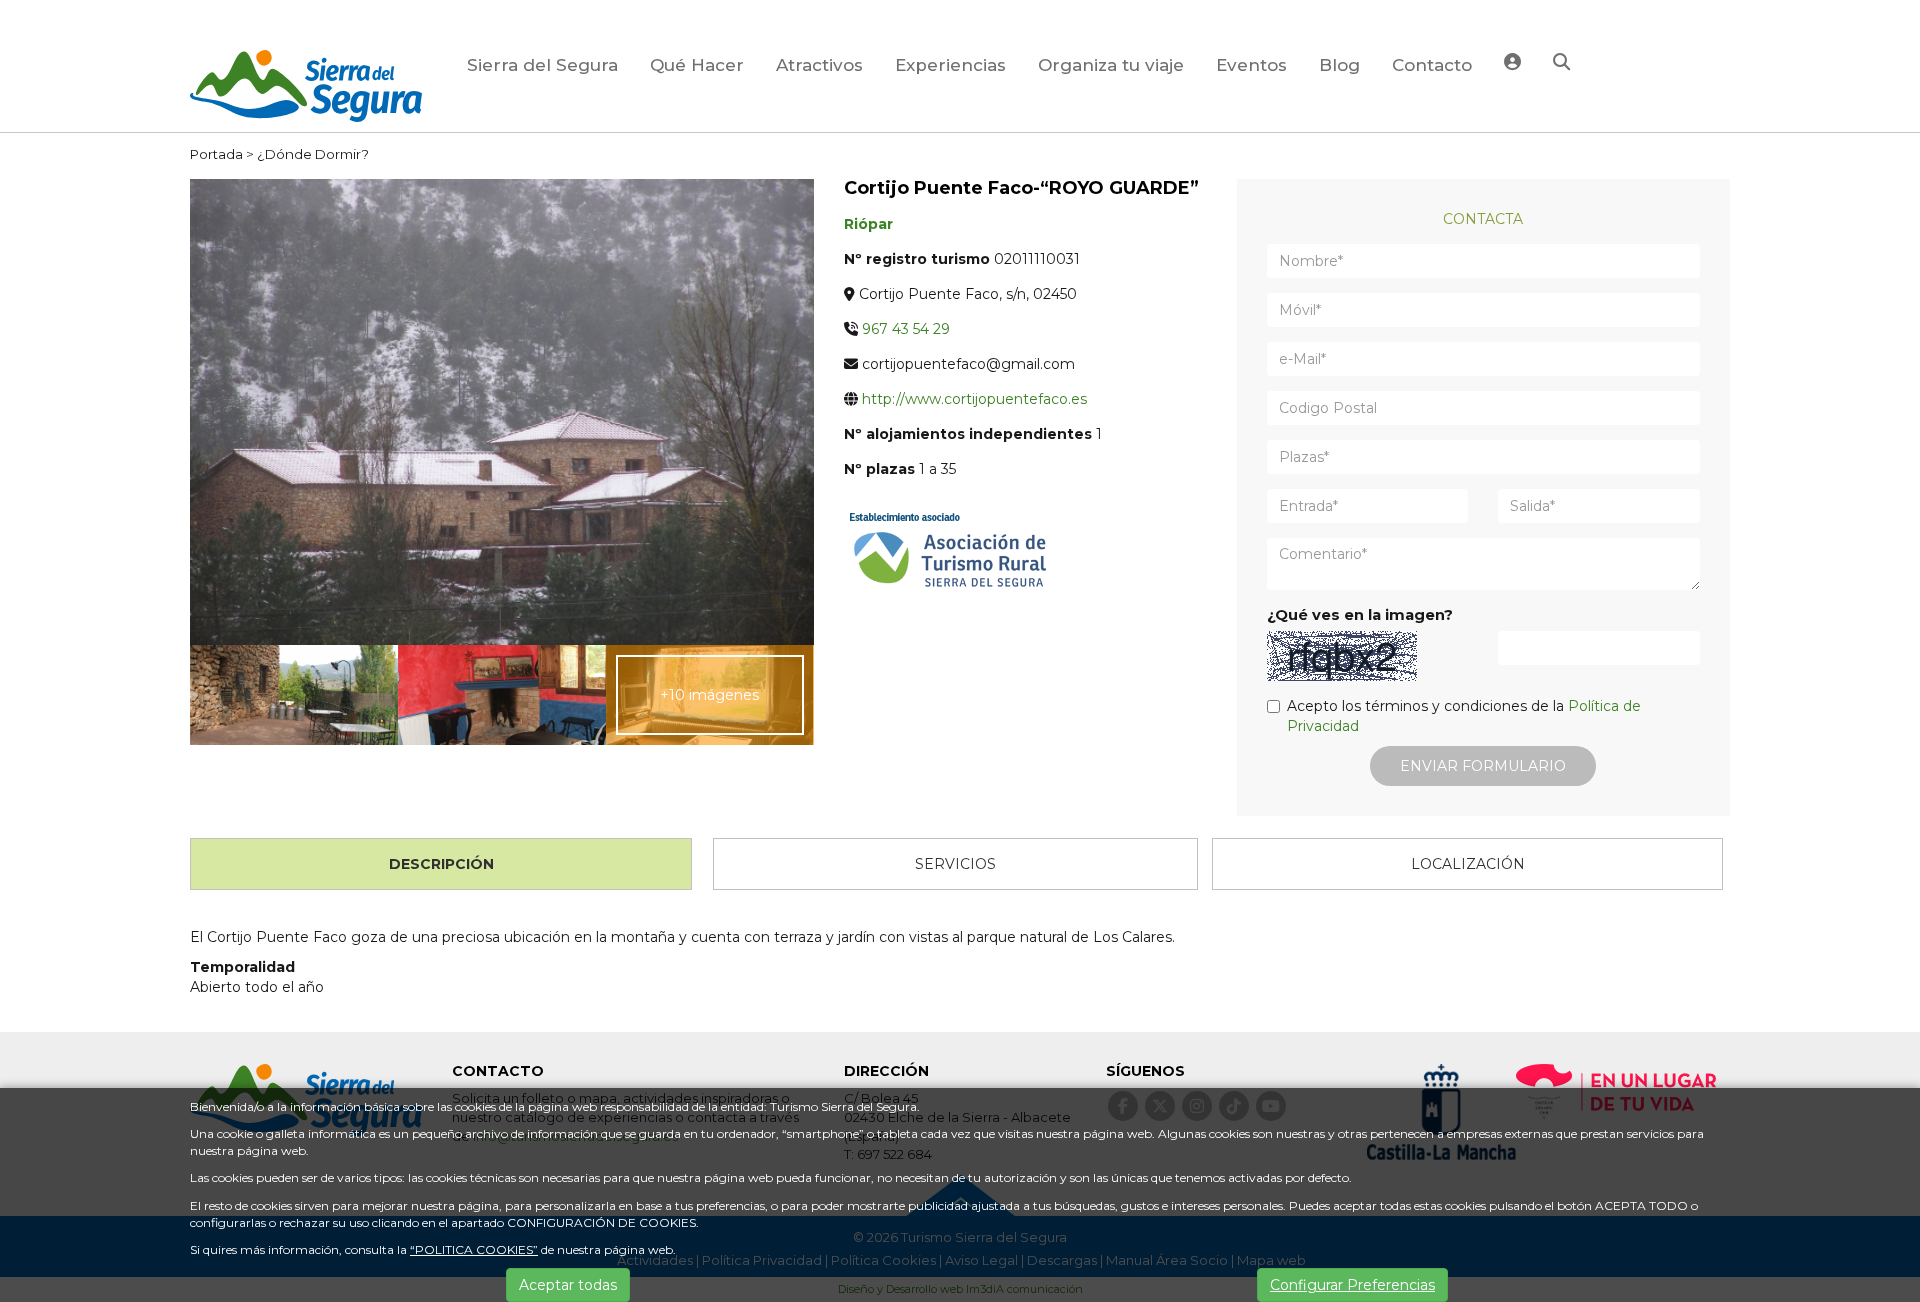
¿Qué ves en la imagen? (1360, 615)
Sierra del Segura (542, 65)
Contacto (1432, 65)
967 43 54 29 (906, 329)
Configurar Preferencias (1352, 1285)
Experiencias (950, 65)
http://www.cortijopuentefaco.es (974, 399)
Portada (216, 154)
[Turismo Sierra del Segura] (306, 89)
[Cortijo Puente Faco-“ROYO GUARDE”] (502, 411)
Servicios (955, 864)
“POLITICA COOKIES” (474, 1249)
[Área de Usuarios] (1512, 64)
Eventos (1251, 65)
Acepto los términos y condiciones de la (1464, 716)
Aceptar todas (568, 1285)
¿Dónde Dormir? (313, 154)
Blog (1339, 65)
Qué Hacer (697, 65)
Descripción (441, 864)
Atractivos (819, 65)
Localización (1468, 864)
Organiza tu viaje (1111, 65)
